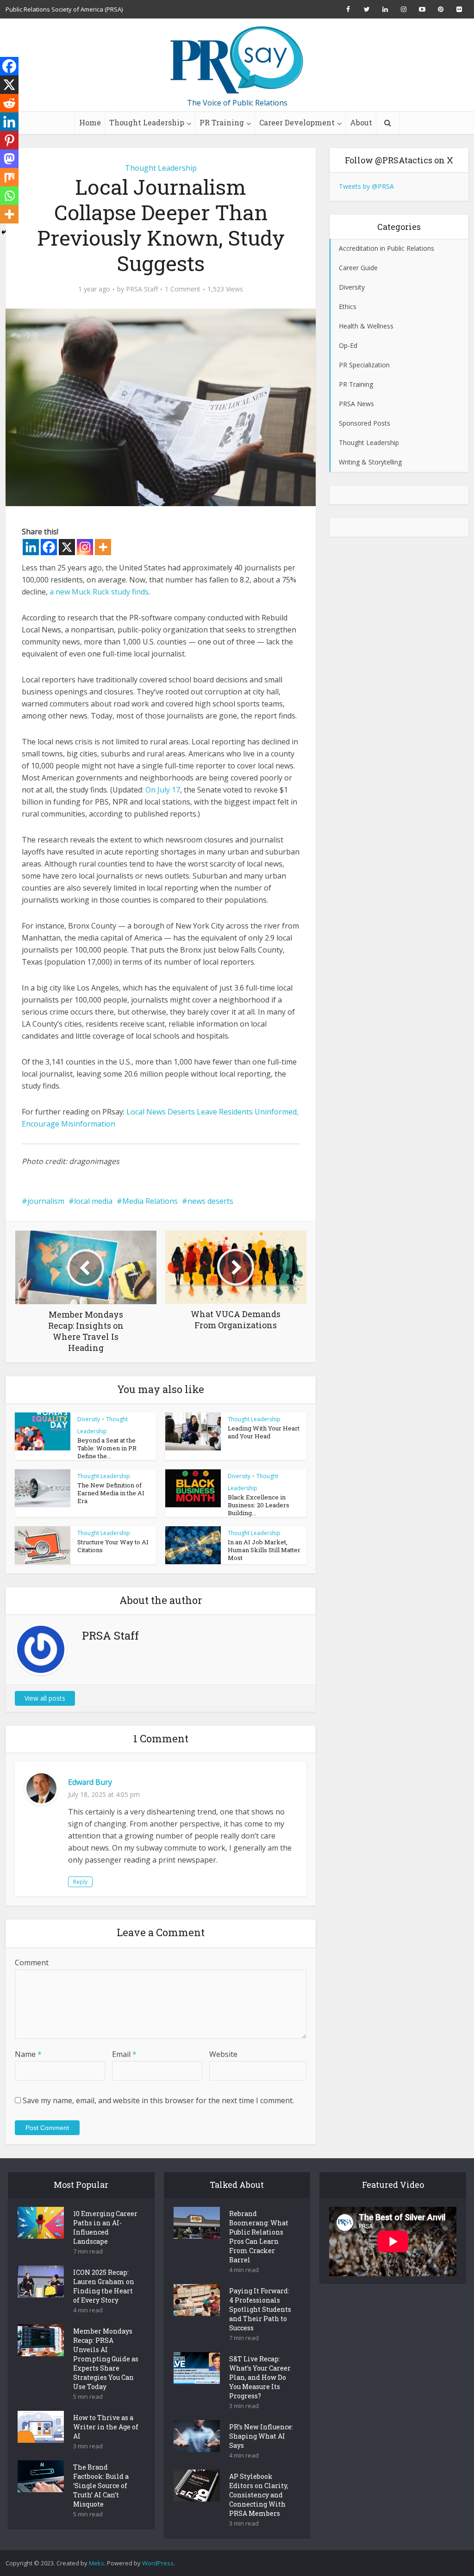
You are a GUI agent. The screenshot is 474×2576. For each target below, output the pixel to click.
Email (124, 2054)
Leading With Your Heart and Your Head (264, 1432)
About (361, 122)
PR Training (222, 122)
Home (90, 122)
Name (28, 2054)
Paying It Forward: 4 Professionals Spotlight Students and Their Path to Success (260, 2309)
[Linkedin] (31, 547)
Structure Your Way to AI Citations (113, 1546)
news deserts (210, 1201)
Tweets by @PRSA (366, 186)
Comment (32, 1963)
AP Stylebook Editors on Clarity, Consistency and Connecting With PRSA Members (259, 2495)
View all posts (45, 1698)
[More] (103, 547)
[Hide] (4, 232)
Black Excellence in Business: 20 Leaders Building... (259, 1505)
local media (93, 1201)
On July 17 (163, 790)
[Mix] (9, 177)
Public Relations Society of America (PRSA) (64, 9)
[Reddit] (9, 103)
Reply (80, 1882)
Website (223, 2054)
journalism (46, 1201)
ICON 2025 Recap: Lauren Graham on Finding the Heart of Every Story (104, 2286)
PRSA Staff (142, 289)
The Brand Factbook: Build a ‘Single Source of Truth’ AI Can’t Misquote (101, 2486)
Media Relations (150, 1201)
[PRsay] (237, 60)
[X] (67, 547)
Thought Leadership (147, 122)
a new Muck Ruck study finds (99, 592)
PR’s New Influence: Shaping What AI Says (261, 2436)
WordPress (158, 2563)
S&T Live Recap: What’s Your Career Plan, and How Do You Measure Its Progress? (260, 2377)
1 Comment (183, 289)
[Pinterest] (9, 140)
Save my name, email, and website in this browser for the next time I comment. (158, 2100)
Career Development (297, 122)
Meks (97, 2563)
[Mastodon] (9, 159)
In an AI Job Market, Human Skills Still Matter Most (264, 1550)
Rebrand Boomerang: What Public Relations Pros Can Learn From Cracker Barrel (259, 2237)
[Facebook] (49, 547)
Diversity (89, 1419)
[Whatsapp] (9, 196)
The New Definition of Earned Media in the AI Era (111, 1493)
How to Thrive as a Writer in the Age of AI (106, 2427)
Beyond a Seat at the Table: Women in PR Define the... (107, 1448)
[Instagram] (85, 547)
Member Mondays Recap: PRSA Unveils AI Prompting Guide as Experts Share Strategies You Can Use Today (106, 2359)
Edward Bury (90, 1782)
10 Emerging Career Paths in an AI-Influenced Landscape (105, 2227)
